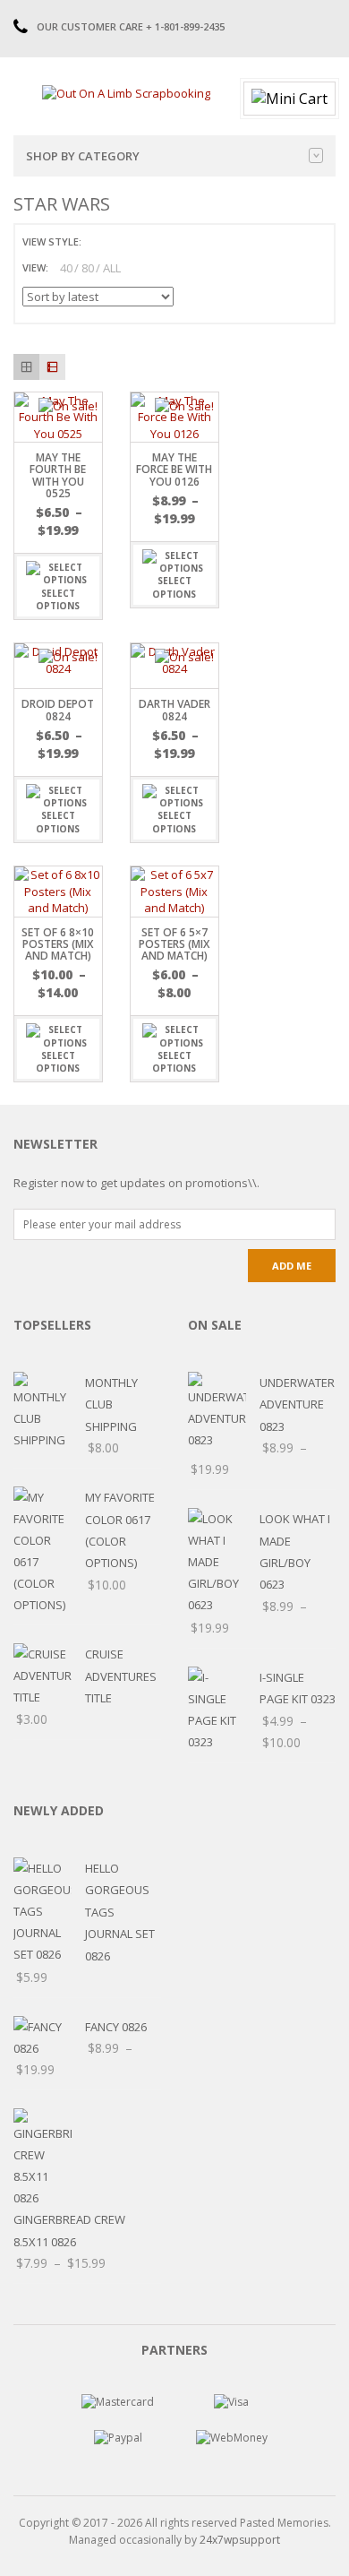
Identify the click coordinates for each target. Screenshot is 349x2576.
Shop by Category (83, 156)
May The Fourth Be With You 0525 (58, 475)
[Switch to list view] (118, 241)
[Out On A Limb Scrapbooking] (126, 92)
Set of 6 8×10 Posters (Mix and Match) (58, 944)
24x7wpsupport (240, 2540)
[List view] (52, 367)
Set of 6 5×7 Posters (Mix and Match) (174, 944)
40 (66, 268)
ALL (112, 268)
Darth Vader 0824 (174, 710)
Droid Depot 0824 (58, 710)
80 (88, 268)
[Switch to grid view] (98, 241)
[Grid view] (26, 367)
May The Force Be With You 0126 (174, 469)
